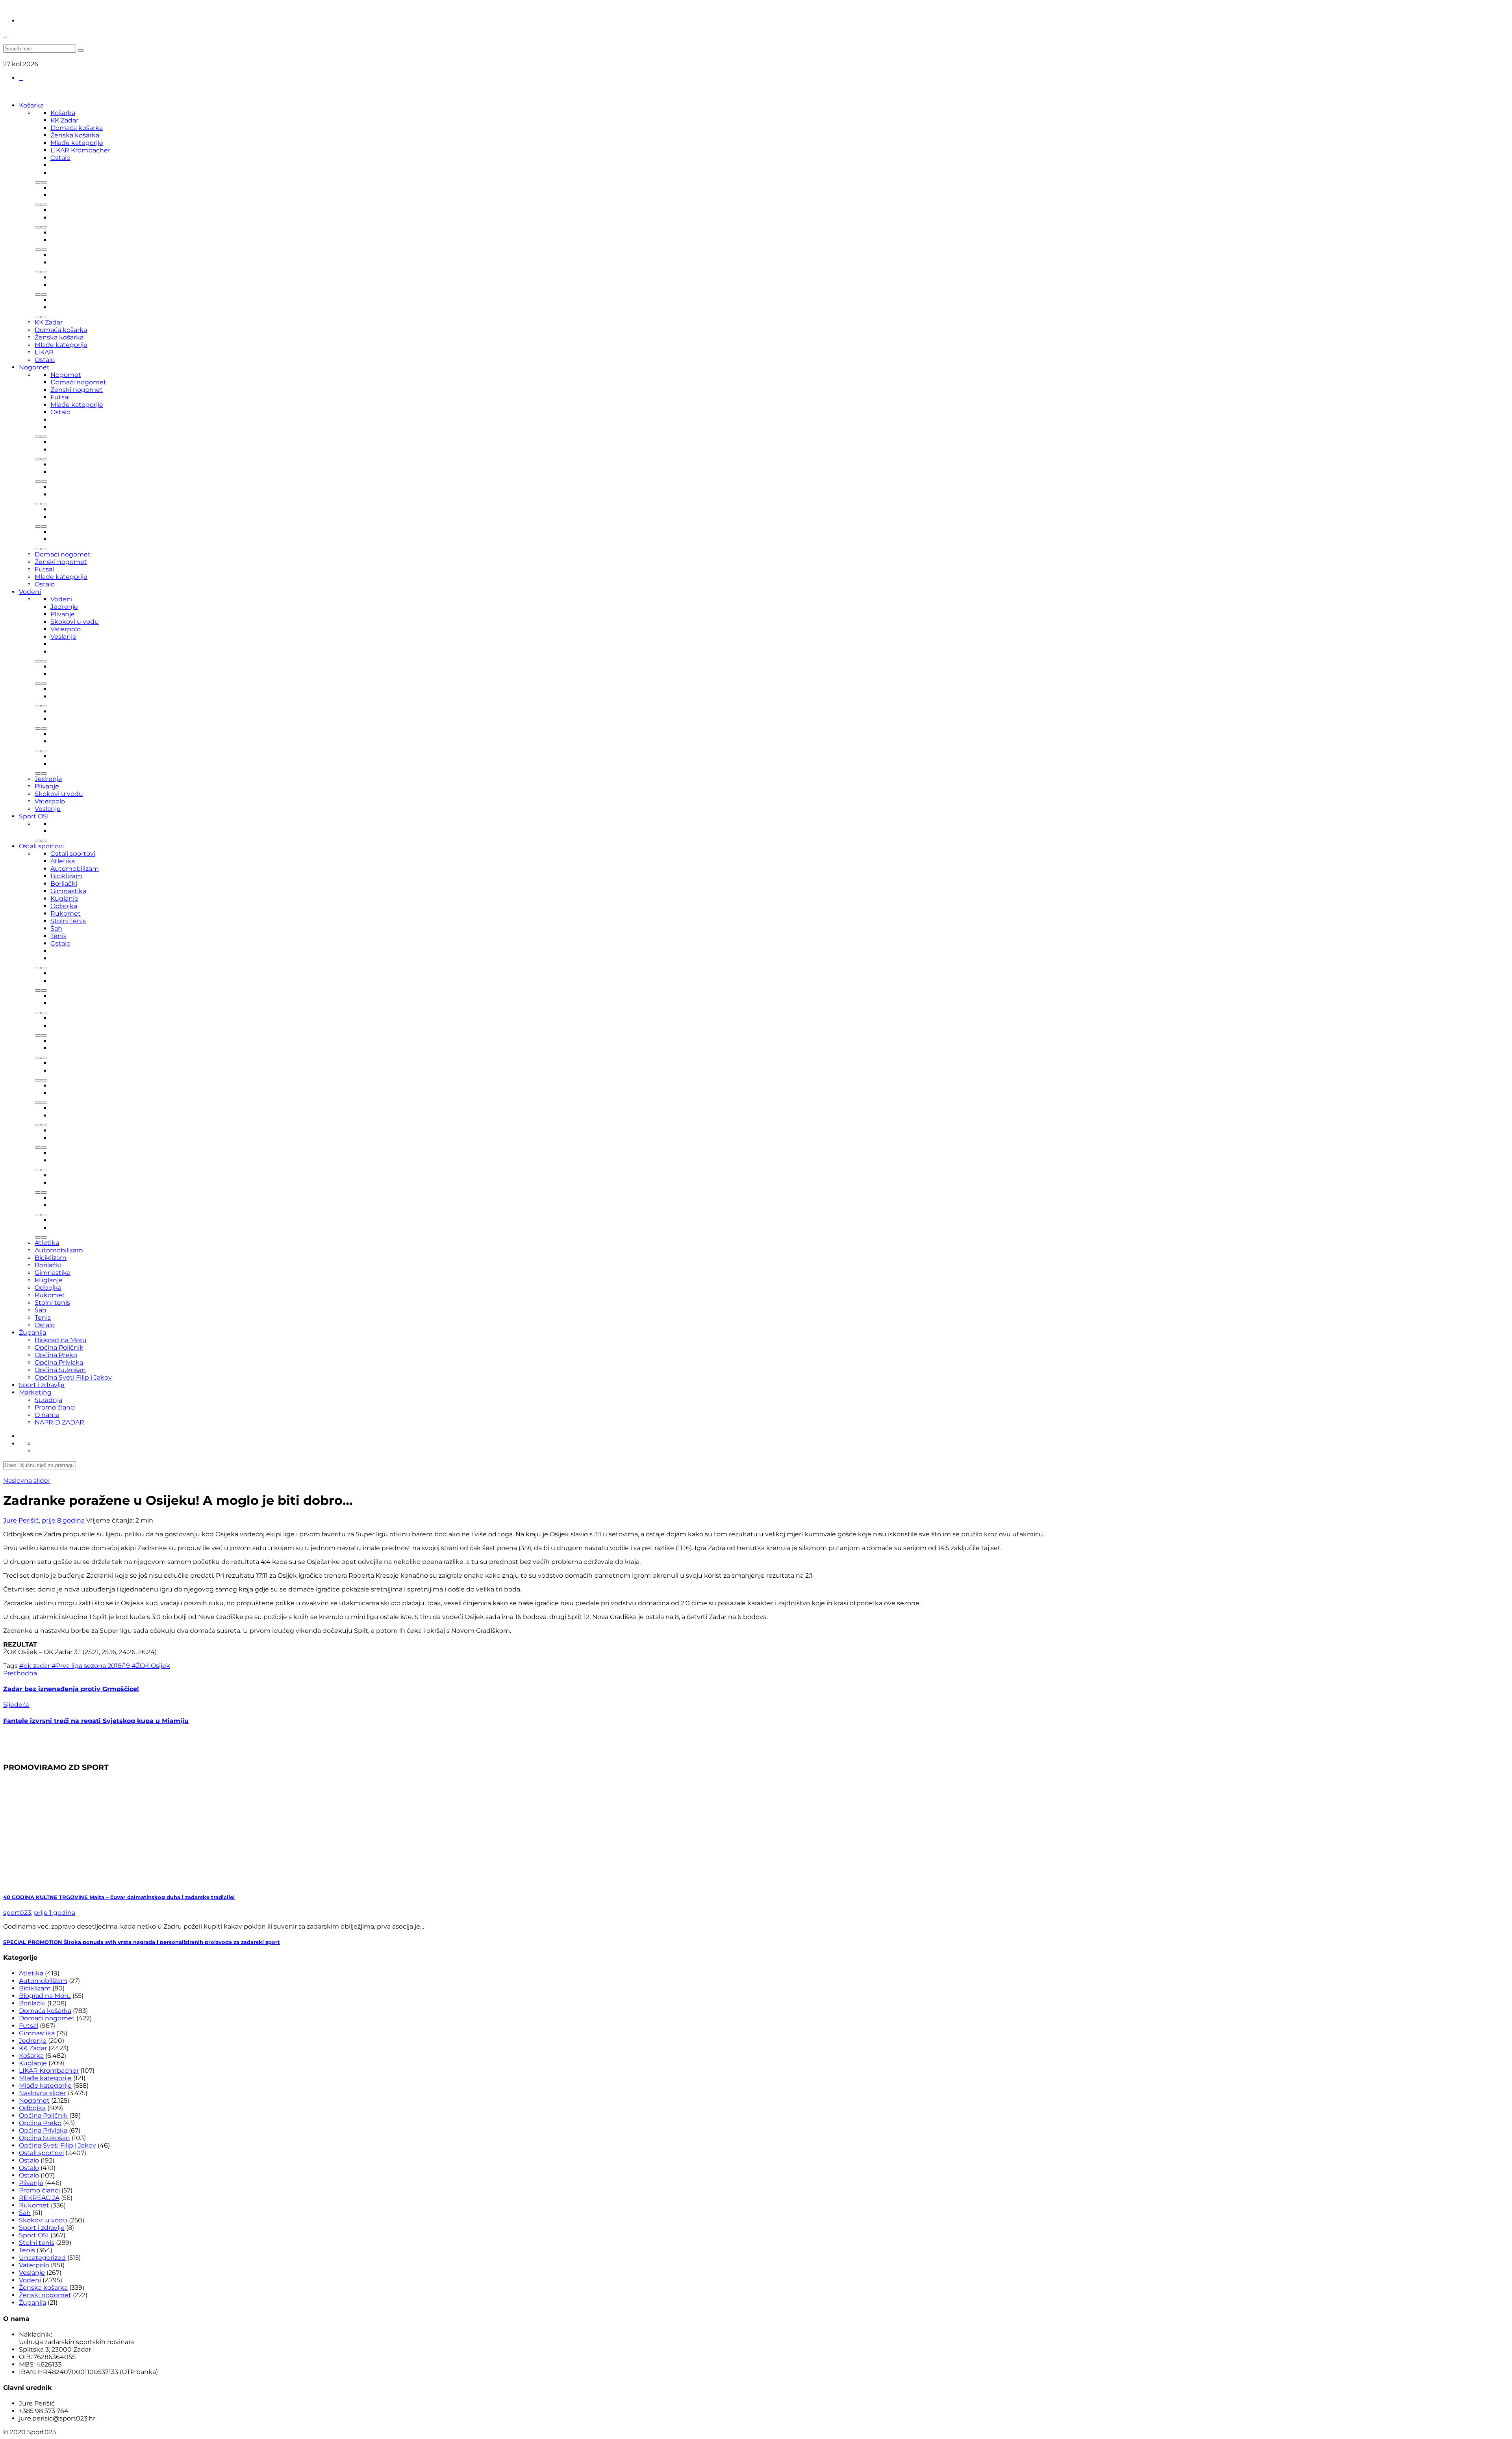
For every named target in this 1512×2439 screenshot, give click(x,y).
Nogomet (34, 367)
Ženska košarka (75, 135)
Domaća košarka (77, 128)
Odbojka (64, 906)
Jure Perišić (21, 1520)
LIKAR (44, 352)
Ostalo (60, 158)
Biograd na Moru (61, 1340)
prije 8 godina (64, 1520)
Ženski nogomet (77, 390)
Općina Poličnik (59, 1347)
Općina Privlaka (59, 1362)
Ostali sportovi (41, 846)
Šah (56, 928)
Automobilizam (75, 869)
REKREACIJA (39, 2198)
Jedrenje (64, 607)
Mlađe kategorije (77, 143)
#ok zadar (35, 1666)
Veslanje (63, 637)
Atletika (63, 861)
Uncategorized (42, 2258)
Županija (32, 1333)
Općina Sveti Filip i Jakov (73, 1377)
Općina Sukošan (60, 1370)
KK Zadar (64, 120)
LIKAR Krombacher (80, 150)
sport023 (17, 1913)
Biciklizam (66, 876)
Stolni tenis (68, 921)
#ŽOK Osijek (151, 1666)
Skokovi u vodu (75, 622)
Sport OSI (34, 816)
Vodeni (30, 592)
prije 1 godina (55, 1913)
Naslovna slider (27, 1481)
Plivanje (63, 614)
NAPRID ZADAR (59, 1422)
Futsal (60, 397)
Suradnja (48, 1400)
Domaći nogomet (78, 382)
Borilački (64, 884)
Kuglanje (64, 899)
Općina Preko (56, 1355)
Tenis (58, 936)
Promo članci (55, 1407)
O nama (47, 1415)
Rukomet (66, 913)
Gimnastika (68, 891)
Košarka (31, 105)
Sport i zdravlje (42, 1385)
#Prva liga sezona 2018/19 (92, 1666)
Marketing (35, 1392)
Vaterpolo (66, 629)
